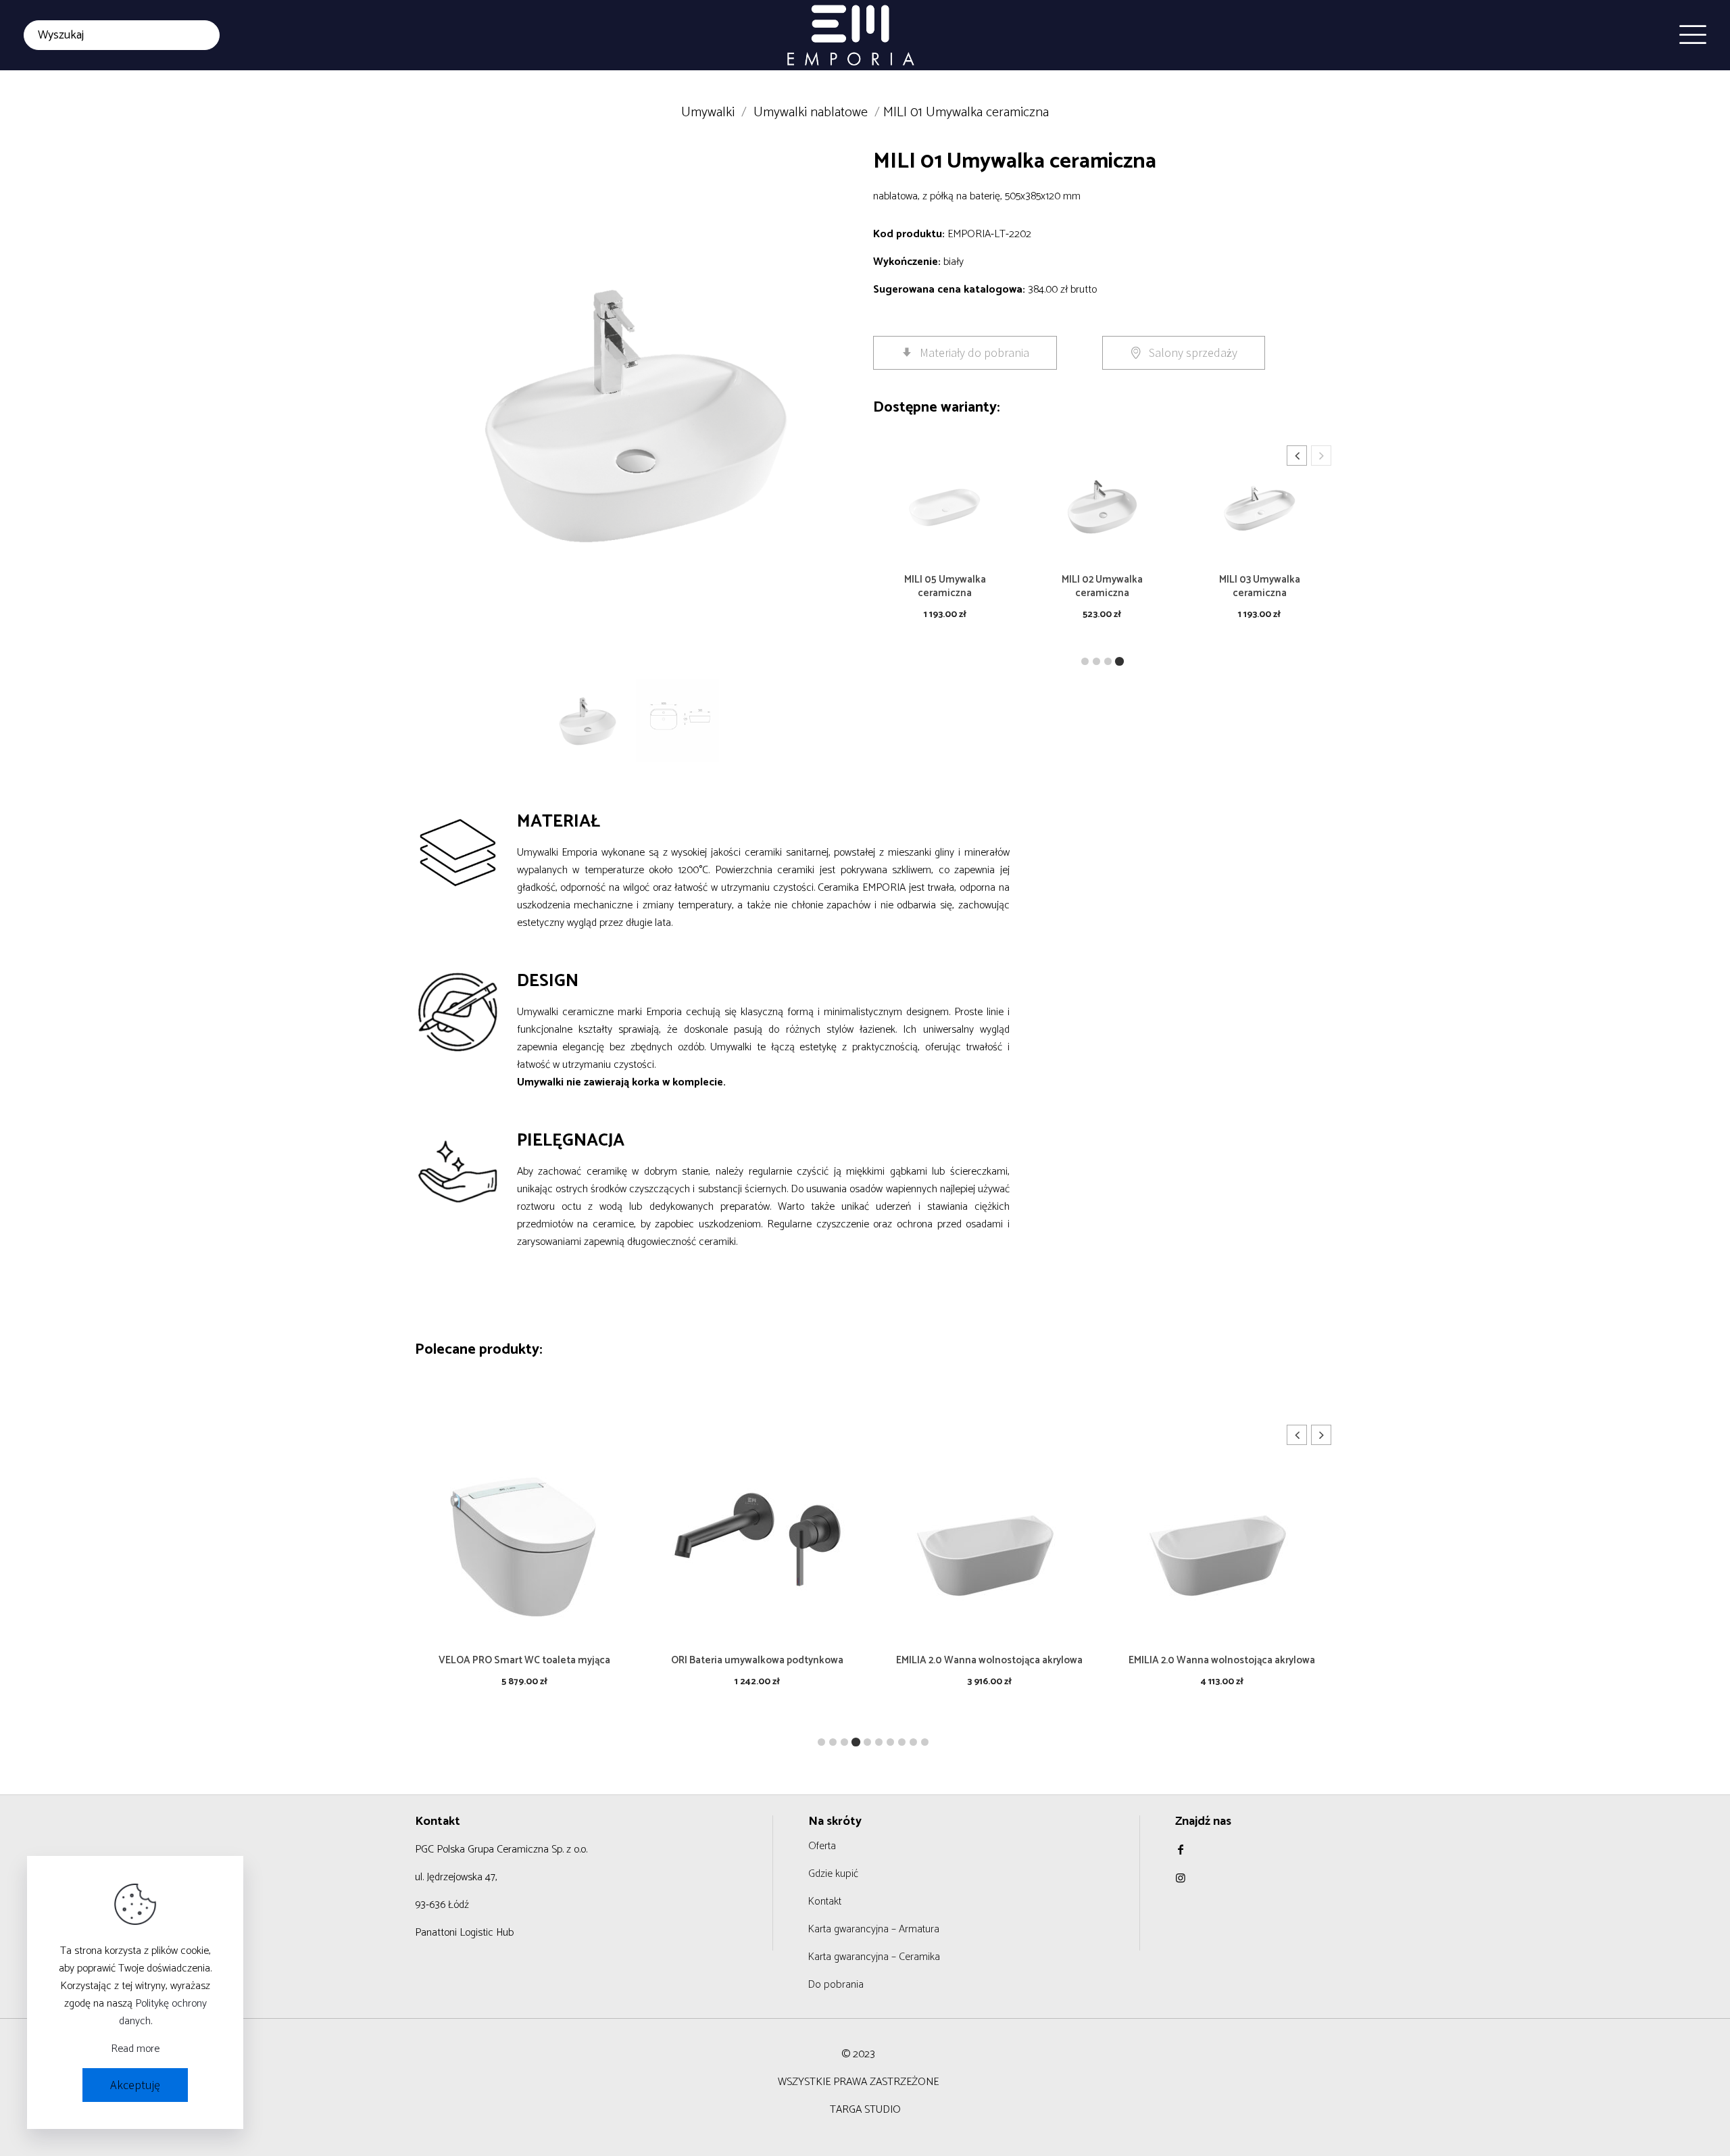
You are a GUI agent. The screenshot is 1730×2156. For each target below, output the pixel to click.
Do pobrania (836, 1987)
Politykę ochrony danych (163, 2012)
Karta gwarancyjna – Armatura (874, 1931)
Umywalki (708, 113)
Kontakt (825, 1904)
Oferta (822, 1848)
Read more (135, 2049)
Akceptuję (135, 2085)
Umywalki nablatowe (811, 113)
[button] (1321, 456)
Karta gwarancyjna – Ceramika (874, 1959)
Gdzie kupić (833, 1876)
